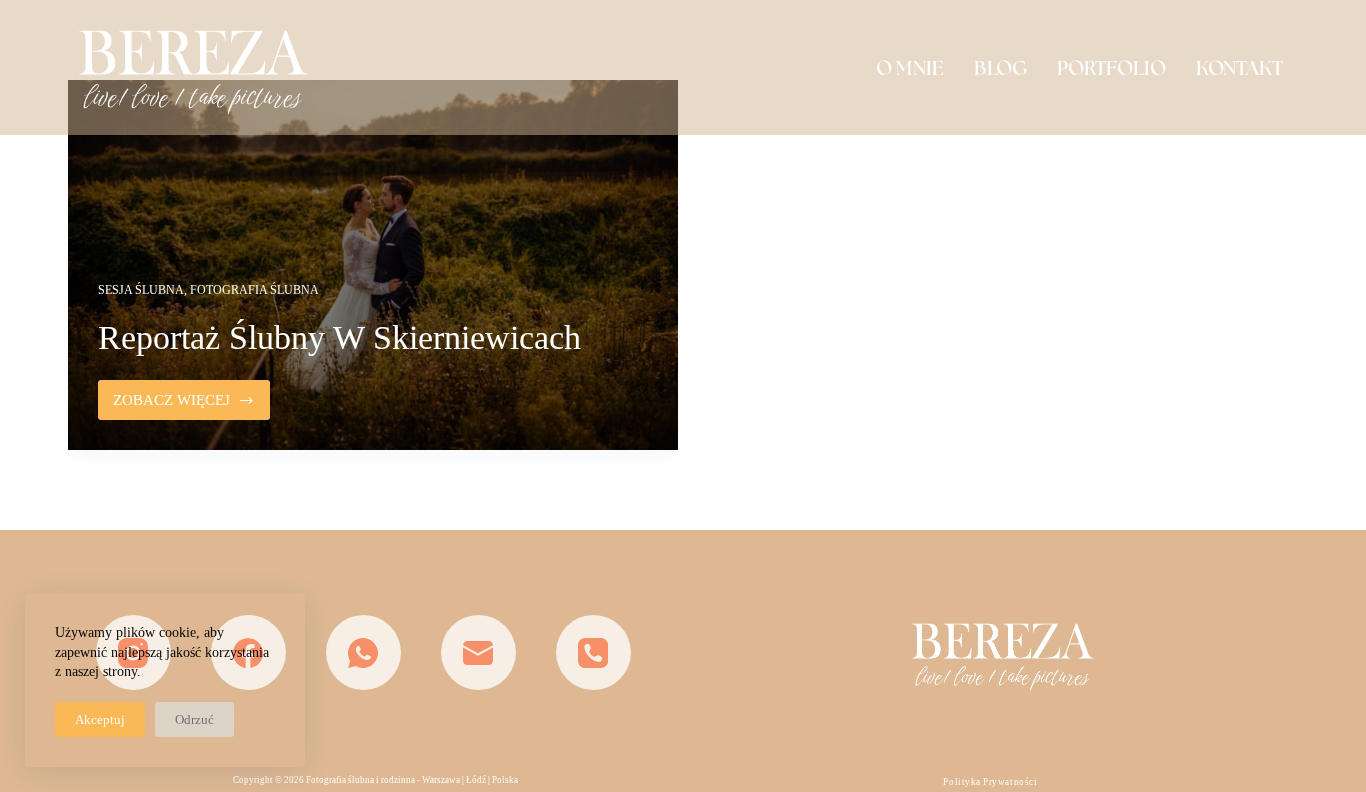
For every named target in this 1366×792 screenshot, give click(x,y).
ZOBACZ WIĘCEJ (191, 406)
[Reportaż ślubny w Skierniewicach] (373, 265)
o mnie (910, 68)
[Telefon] (593, 652)
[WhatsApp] (363, 652)
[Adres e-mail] (478, 652)
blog (1000, 68)
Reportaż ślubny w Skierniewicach (339, 337)
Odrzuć (194, 719)
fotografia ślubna (254, 290)
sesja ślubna (141, 290)
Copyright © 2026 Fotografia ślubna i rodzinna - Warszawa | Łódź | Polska (375, 780)
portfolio (1111, 68)
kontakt (1239, 68)
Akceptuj (100, 719)
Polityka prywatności (990, 782)
